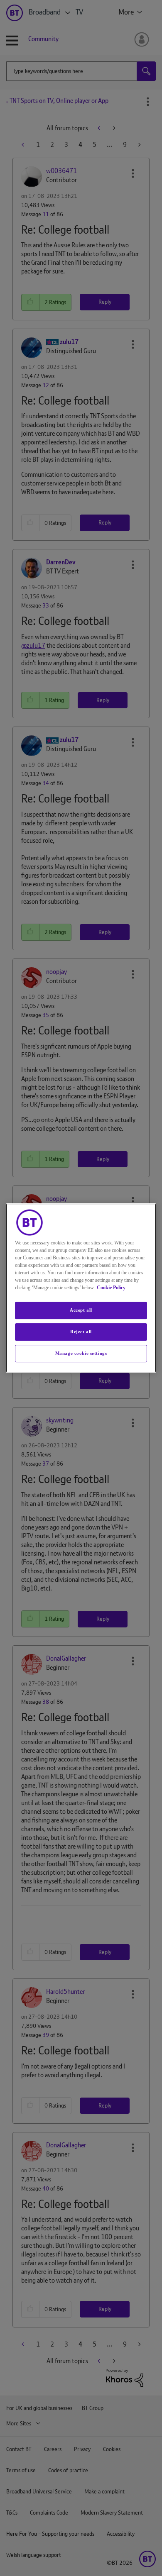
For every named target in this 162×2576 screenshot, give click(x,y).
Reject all (81, 1332)
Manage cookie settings (81, 1353)
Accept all (81, 1310)
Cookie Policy (111, 1288)
